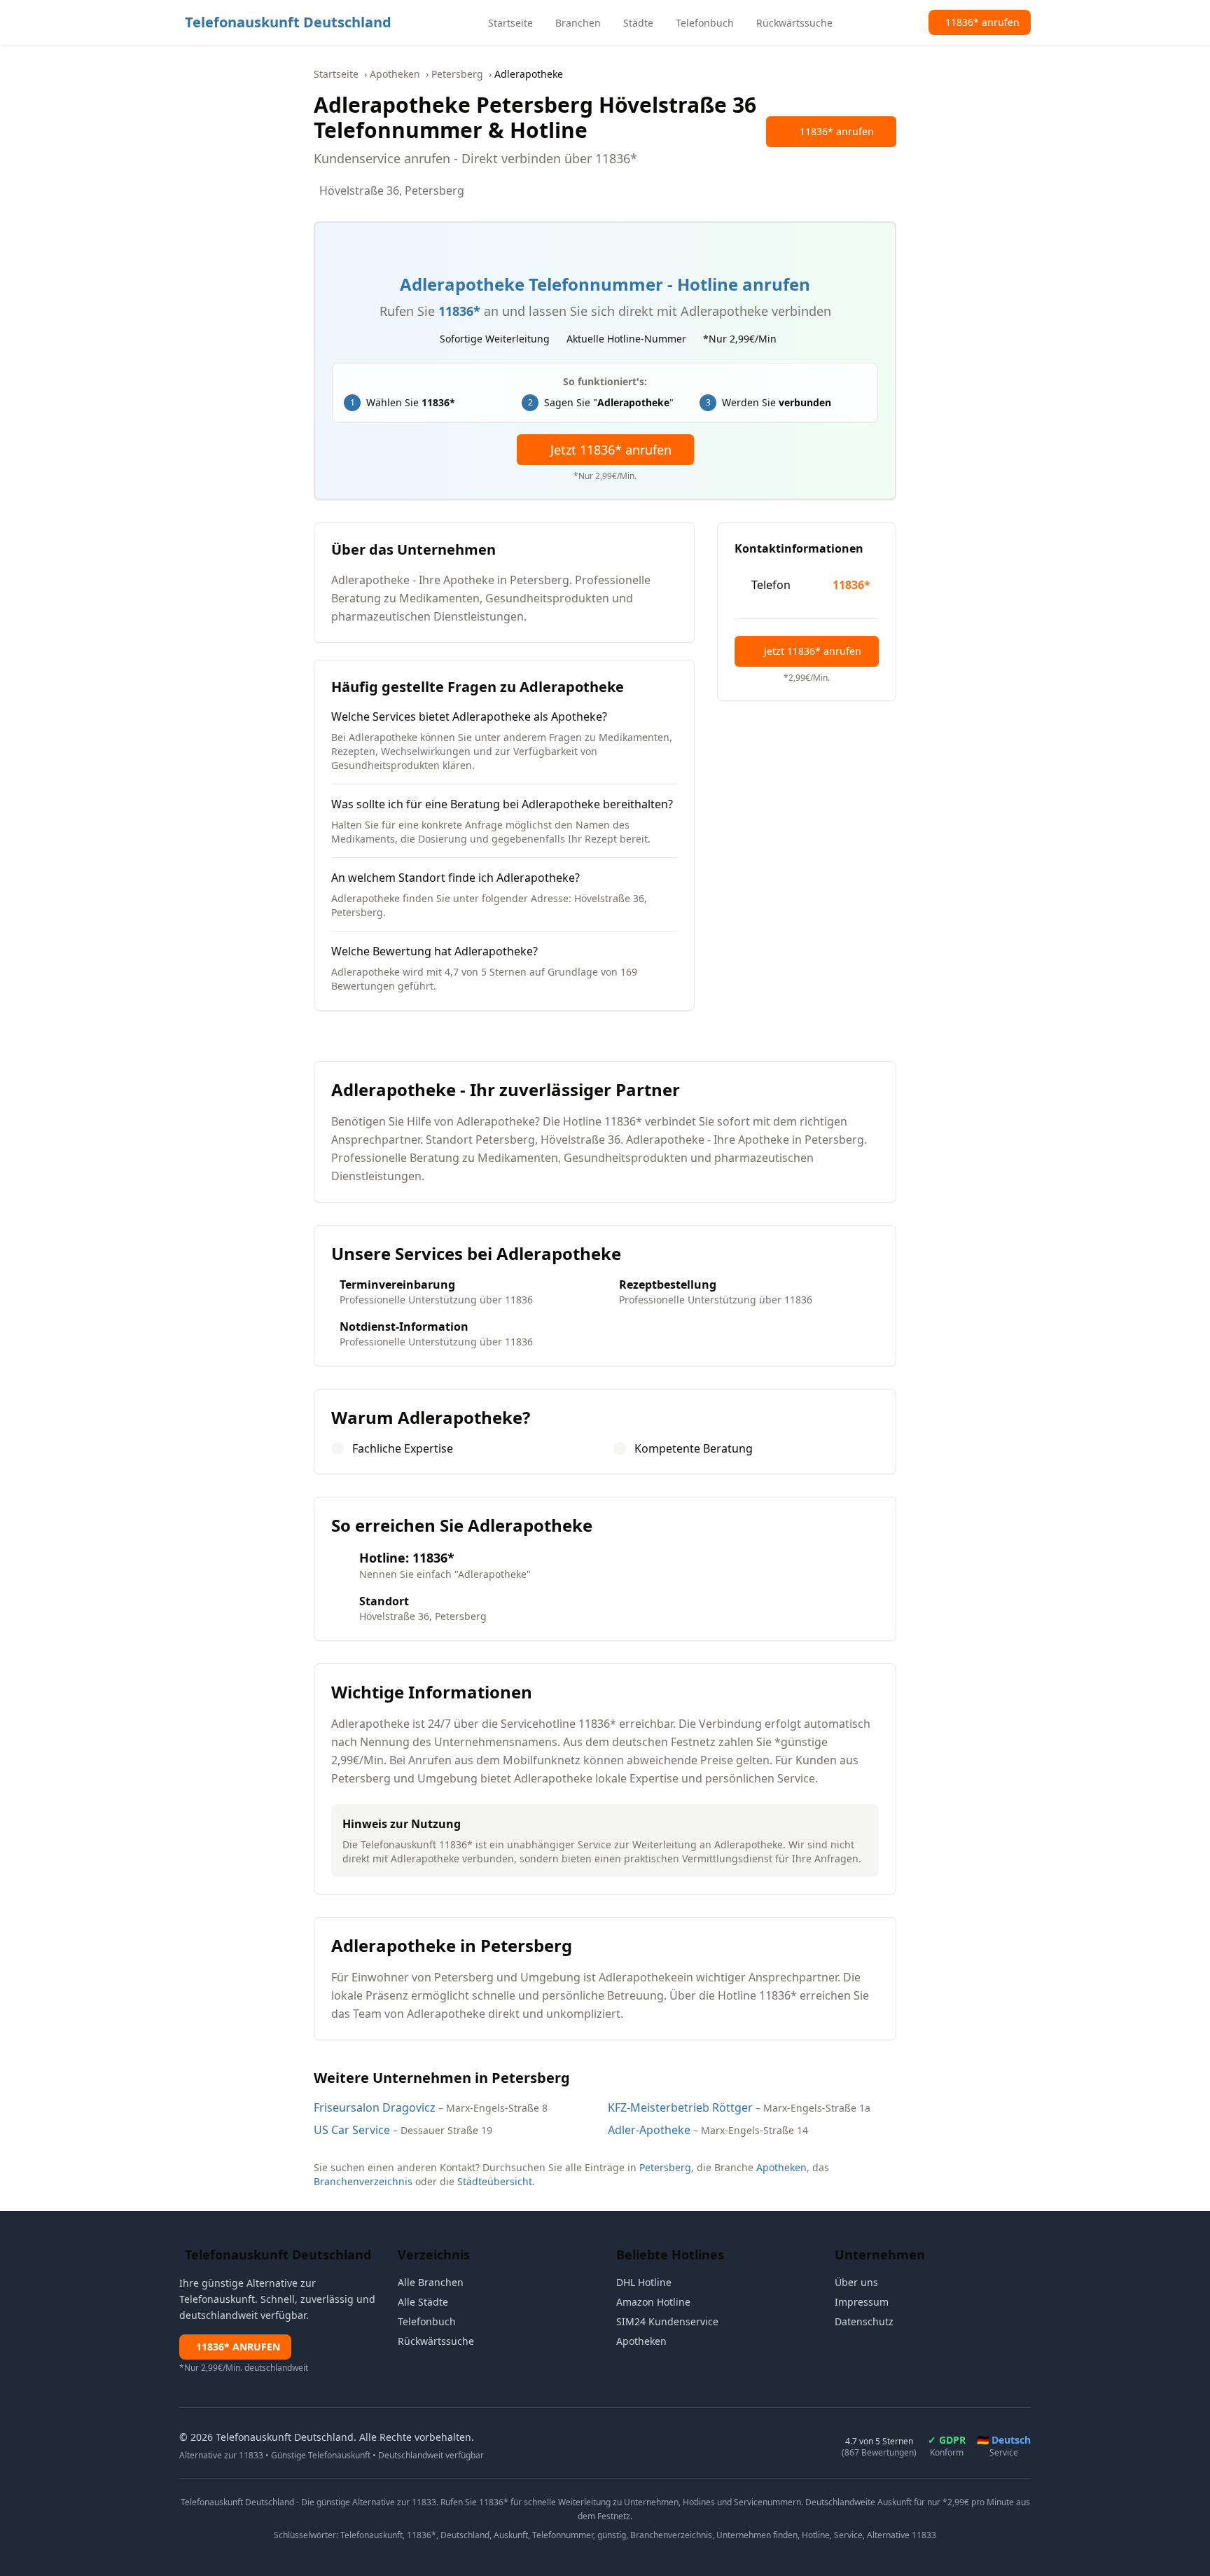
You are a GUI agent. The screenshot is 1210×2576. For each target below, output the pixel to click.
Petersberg (457, 74)
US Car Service (352, 2130)
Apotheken (395, 74)
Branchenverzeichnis (363, 2181)
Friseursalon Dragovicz (375, 2107)
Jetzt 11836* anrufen (611, 450)
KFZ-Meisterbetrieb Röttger (680, 2107)
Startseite (336, 74)
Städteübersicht (495, 2181)
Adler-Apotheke (649, 2130)
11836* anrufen (837, 131)
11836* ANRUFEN (238, 2347)
